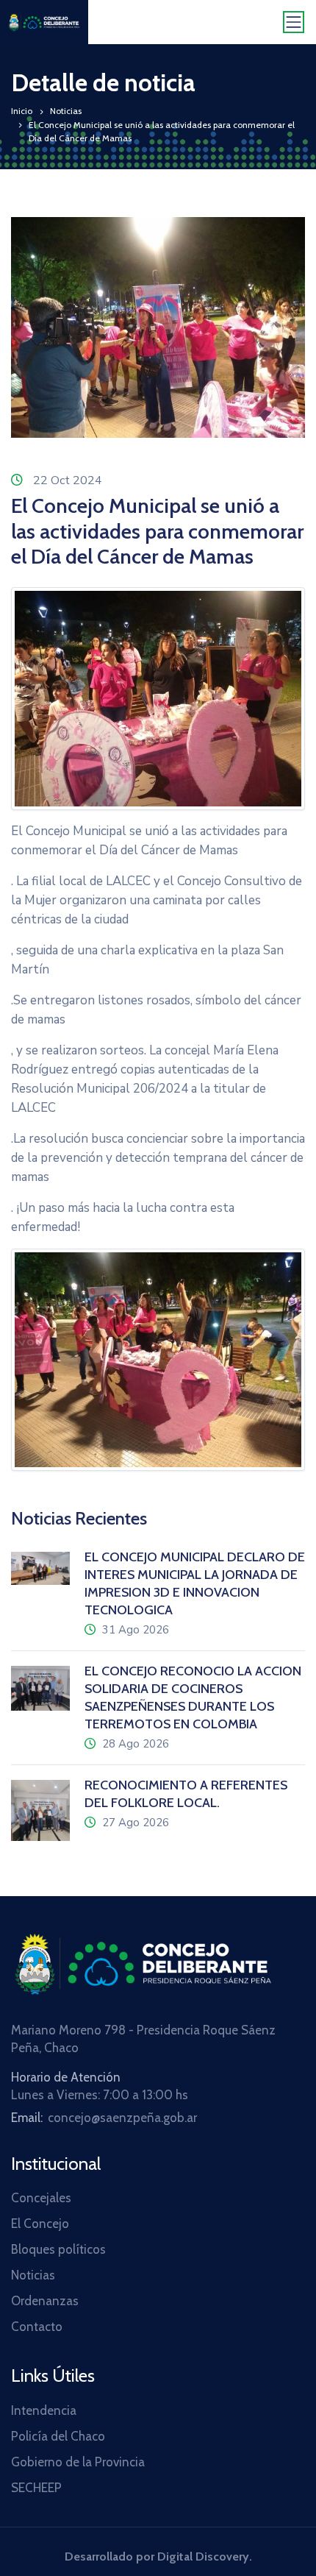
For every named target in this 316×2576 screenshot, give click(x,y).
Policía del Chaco (58, 2436)
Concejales (41, 2198)
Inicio (22, 111)
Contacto (37, 2327)
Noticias (66, 111)
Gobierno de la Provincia (78, 2462)
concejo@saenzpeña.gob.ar (122, 2118)
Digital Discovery (203, 2557)
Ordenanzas (45, 2301)
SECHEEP (36, 2488)
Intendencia (44, 2410)
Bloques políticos (58, 2249)
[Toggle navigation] (294, 22)
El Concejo (40, 2224)
